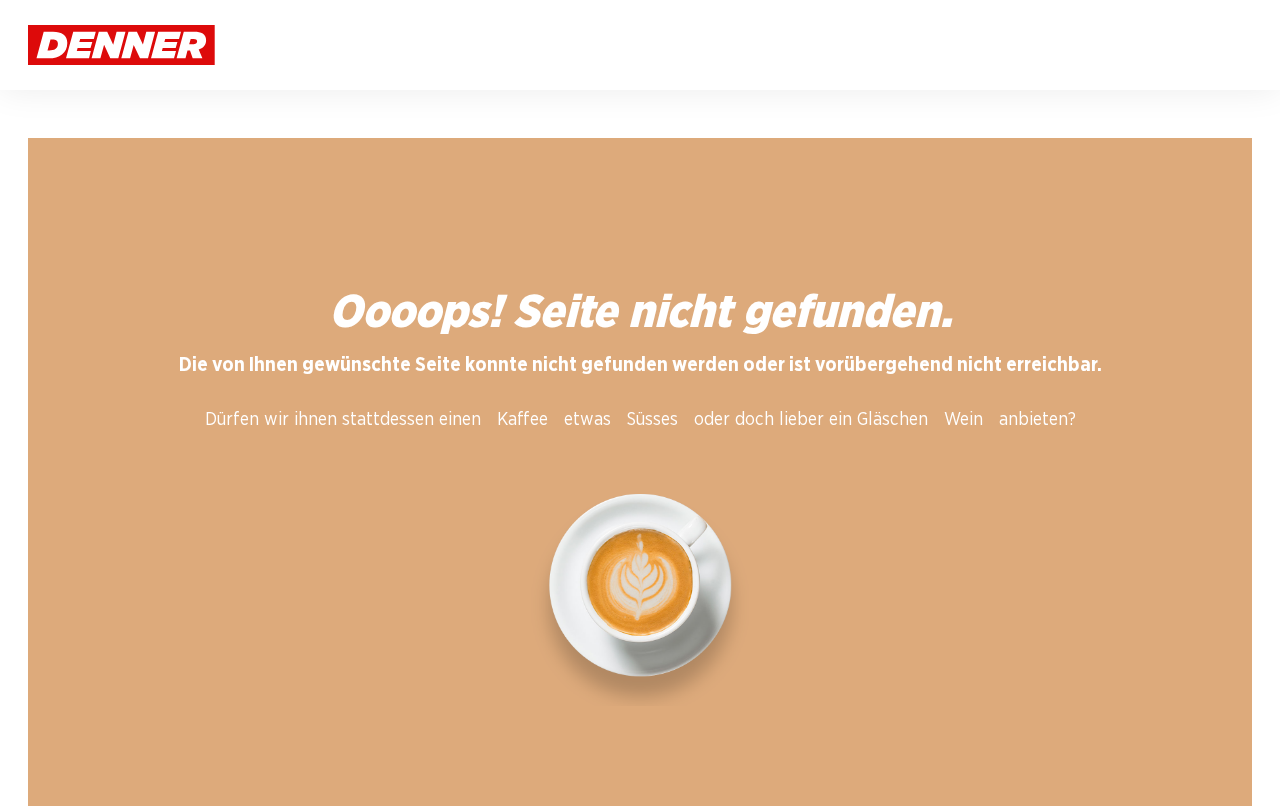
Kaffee (522, 420)
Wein (963, 420)
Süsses (652, 420)
